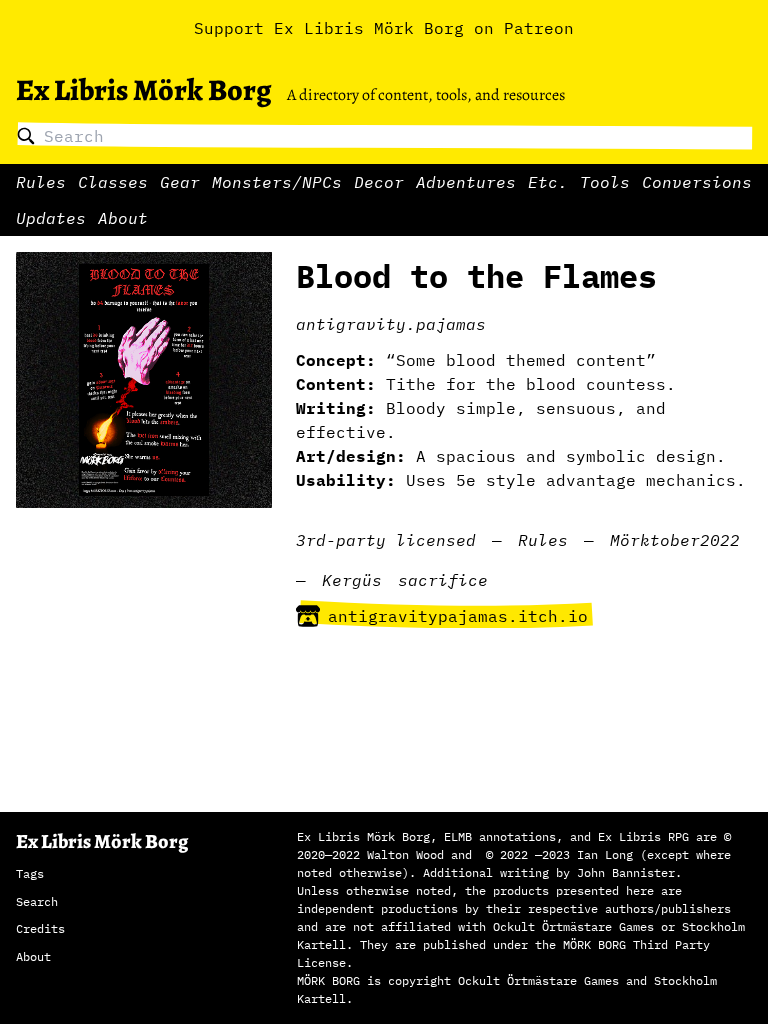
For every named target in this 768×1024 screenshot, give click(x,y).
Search (37, 901)
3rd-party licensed (386, 540)
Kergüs (352, 580)
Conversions (697, 182)
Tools (605, 182)
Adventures (466, 182)
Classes (113, 182)
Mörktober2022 (675, 540)
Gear (180, 182)
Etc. (548, 182)
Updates (51, 218)
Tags (30, 873)
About (123, 218)
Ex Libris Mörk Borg (143, 90)
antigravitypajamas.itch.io (458, 616)
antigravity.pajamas (391, 324)
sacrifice (443, 580)
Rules (41, 182)
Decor (379, 182)
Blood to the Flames (476, 276)
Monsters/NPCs (277, 182)
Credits (40, 928)
